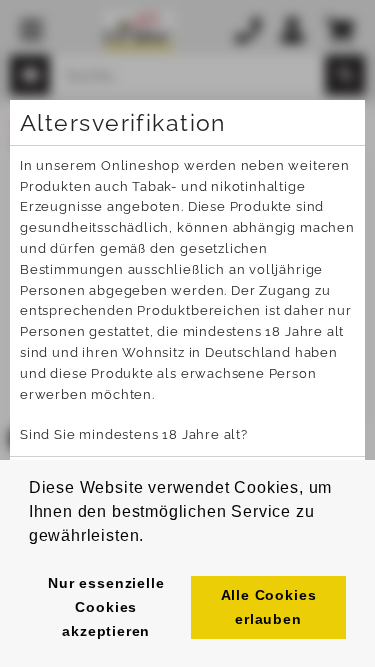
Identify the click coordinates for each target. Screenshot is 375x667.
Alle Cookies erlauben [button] (269, 607)
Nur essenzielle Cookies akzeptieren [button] (106, 607)
